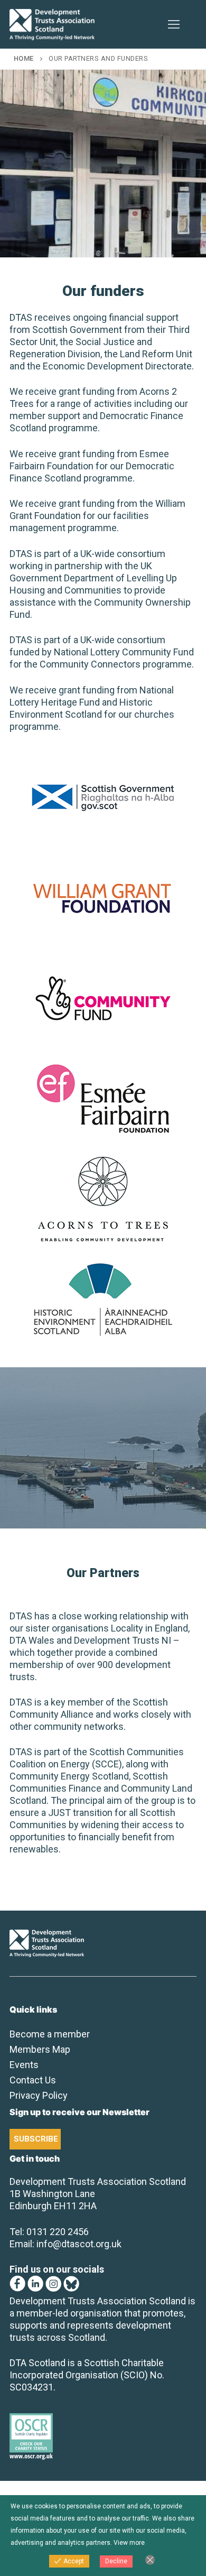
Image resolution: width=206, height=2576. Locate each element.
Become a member (50, 2034)
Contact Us (33, 2080)
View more (129, 2543)
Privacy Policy (39, 2095)
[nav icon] (174, 25)
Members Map (40, 2049)
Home (24, 58)
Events (24, 2065)
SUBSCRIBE (36, 2139)
